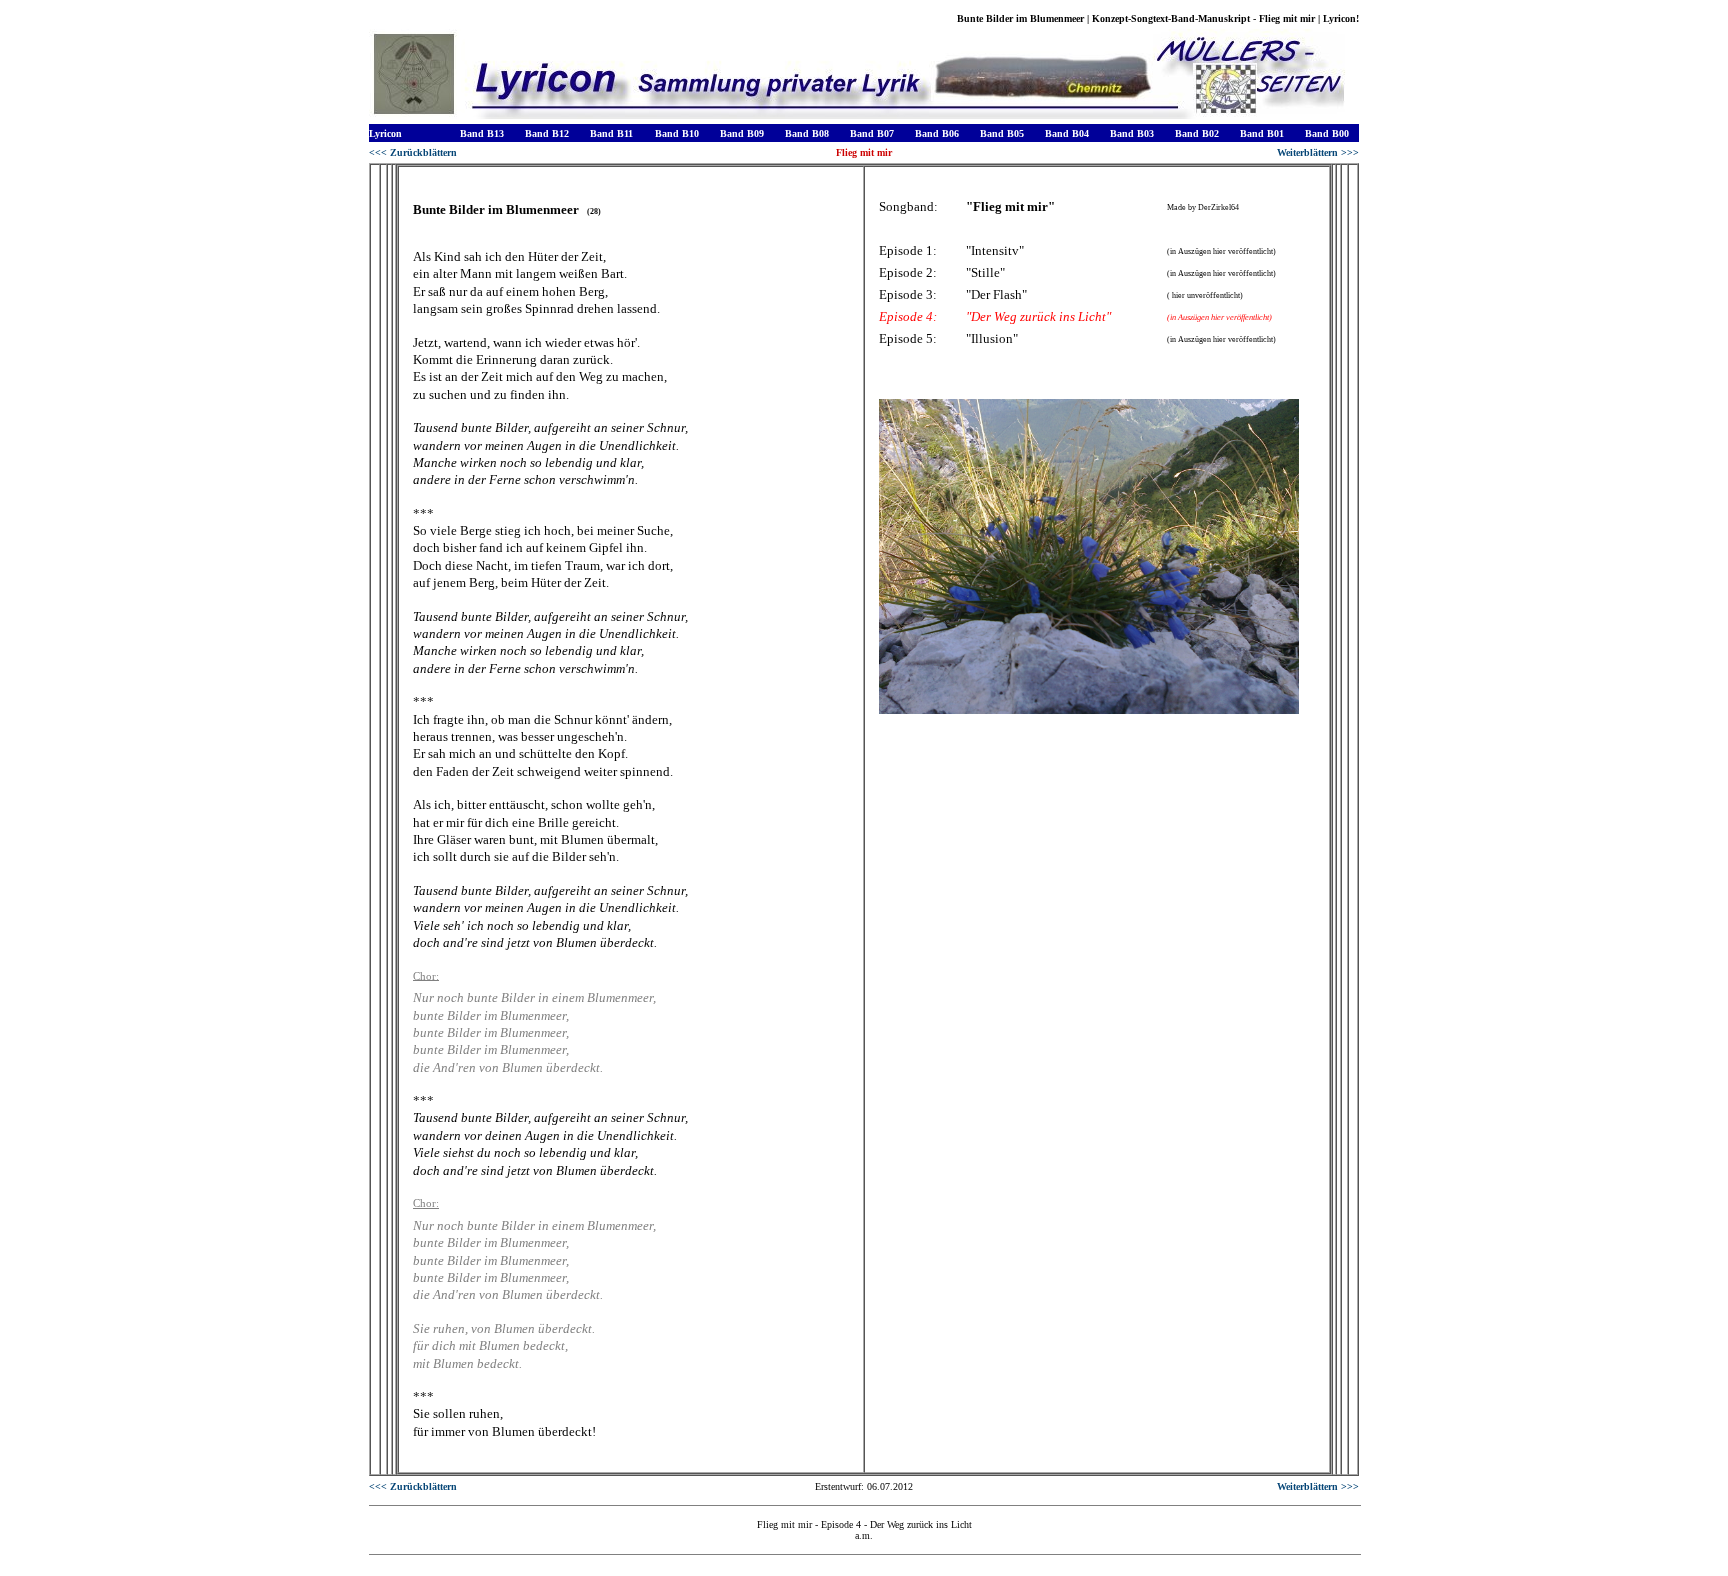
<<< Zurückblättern (413, 152)
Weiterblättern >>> (1318, 152)
